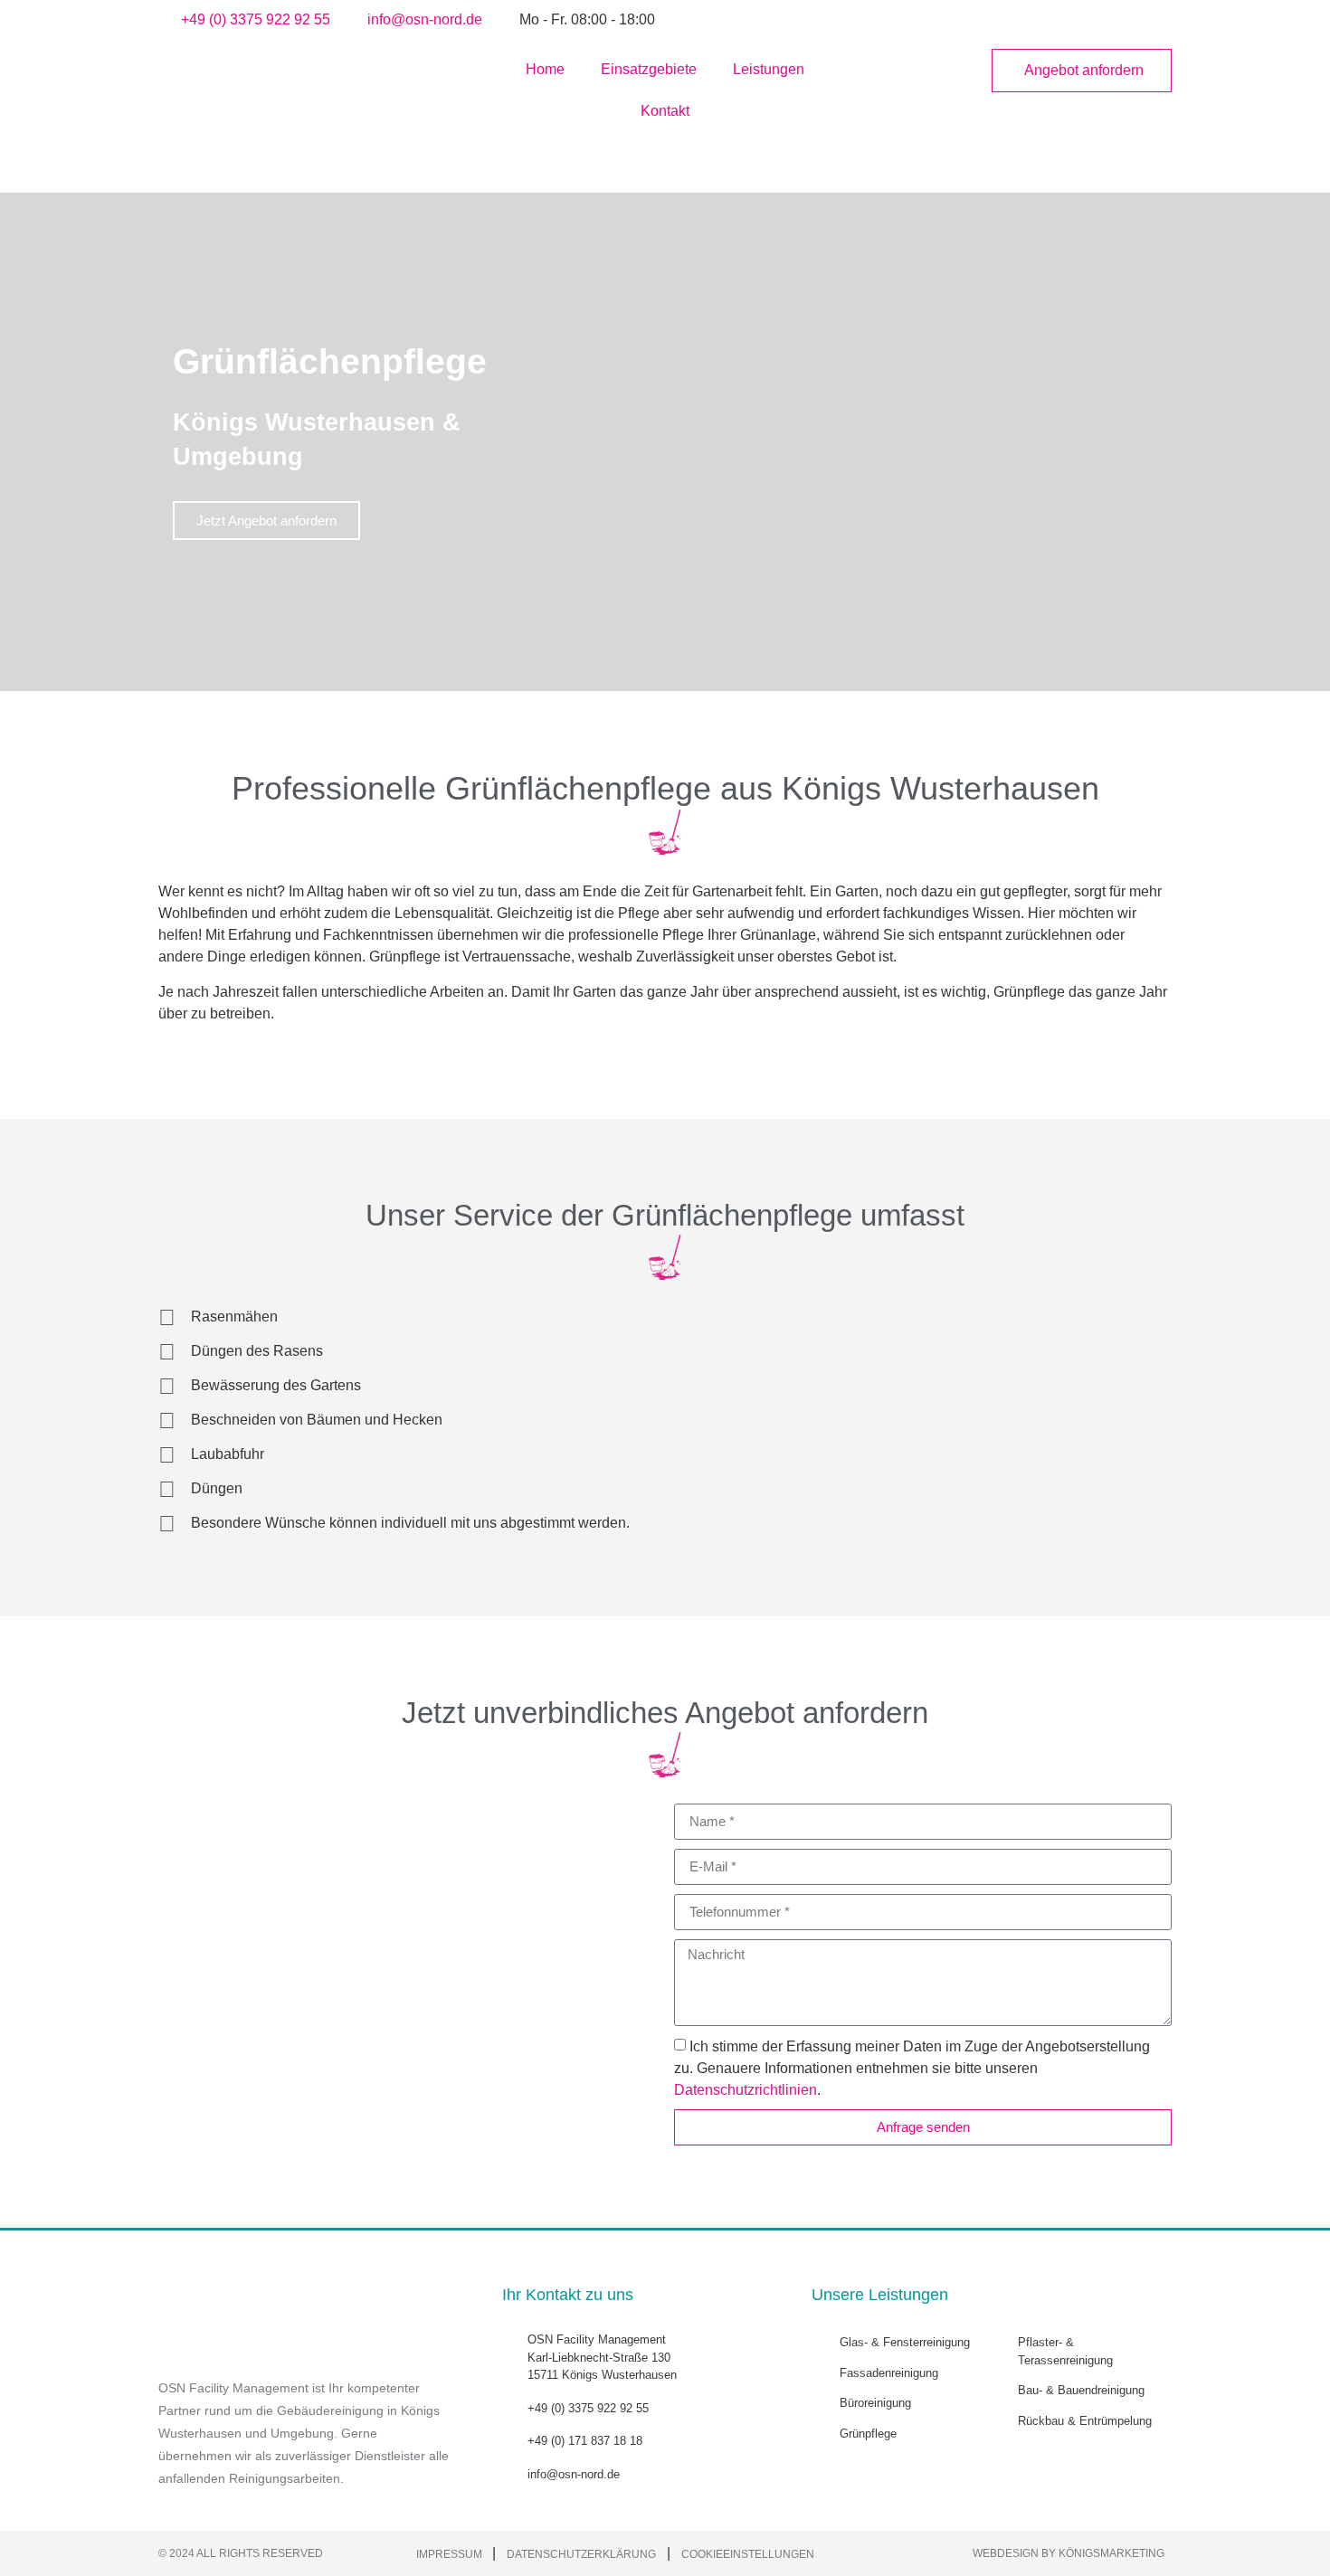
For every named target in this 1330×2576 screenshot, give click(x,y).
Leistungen (769, 69)
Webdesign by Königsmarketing (1069, 2553)
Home (545, 69)
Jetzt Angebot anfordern (266, 521)
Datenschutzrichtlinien (746, 2090)
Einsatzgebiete (649, 69)
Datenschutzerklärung (581, 2554)
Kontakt (665, 111)
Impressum (451, 2554)
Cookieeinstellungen (748, 2554)
